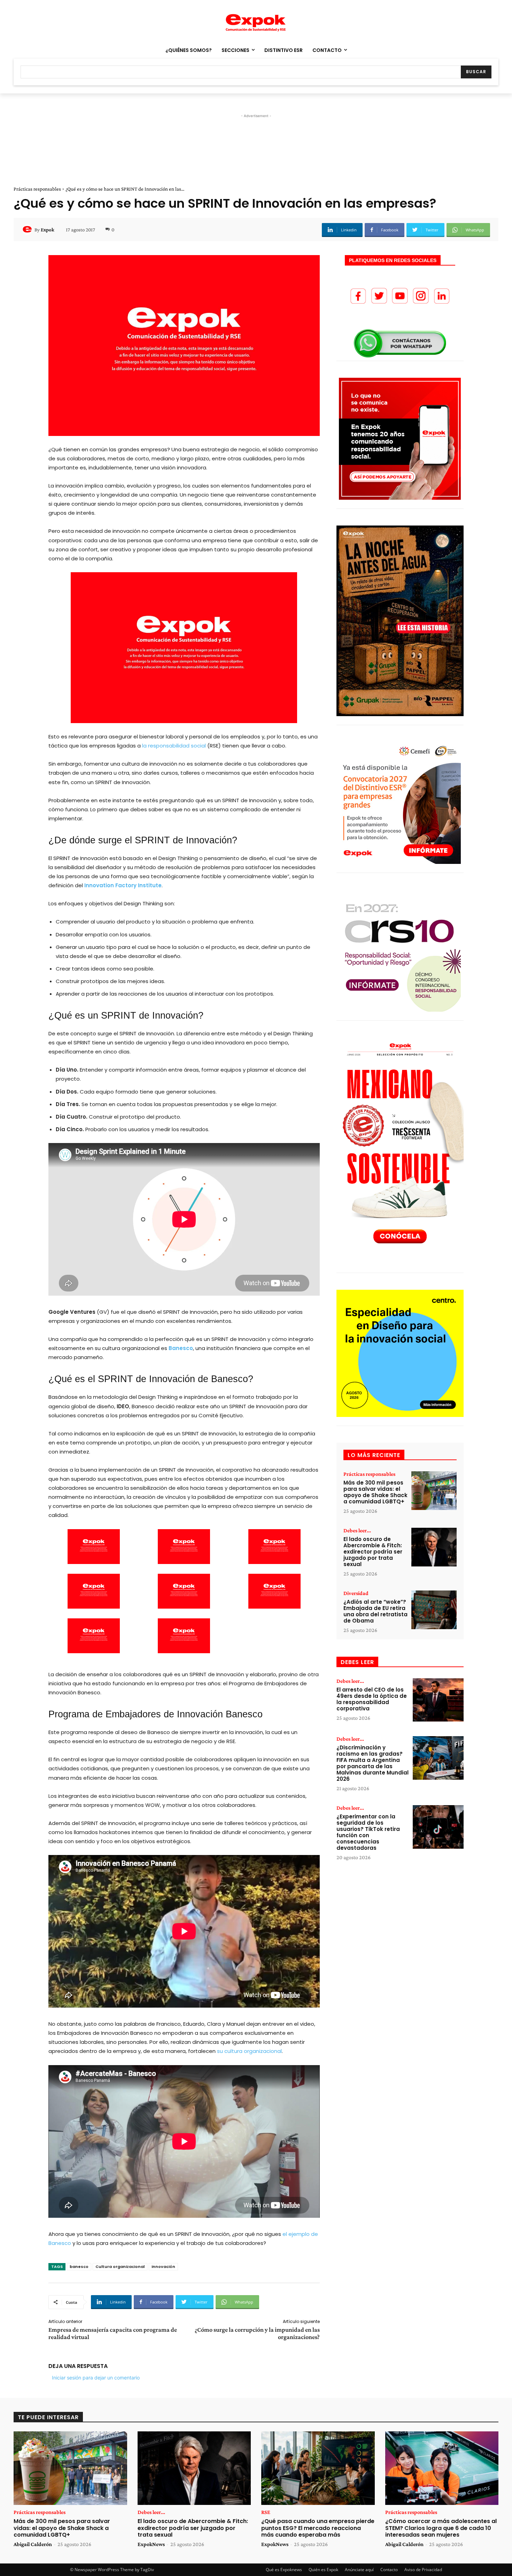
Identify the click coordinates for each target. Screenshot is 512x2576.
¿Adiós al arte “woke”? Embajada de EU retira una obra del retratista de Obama (375, 1611)
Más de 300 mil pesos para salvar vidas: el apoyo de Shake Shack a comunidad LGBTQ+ (375, 1492)
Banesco (181, 1348)
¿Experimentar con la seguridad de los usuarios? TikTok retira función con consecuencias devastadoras (368, 1832)
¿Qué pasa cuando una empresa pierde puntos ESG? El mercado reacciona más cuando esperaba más (318, 2528)
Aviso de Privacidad (423, 2570)
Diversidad (356, 1593)
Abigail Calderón (33, 2544)
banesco (79, 2267)
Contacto (389, 2570)
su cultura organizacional (249, 2051)
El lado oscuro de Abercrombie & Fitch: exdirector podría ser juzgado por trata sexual (373, 1552)
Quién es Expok (323, 2570)
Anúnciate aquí (359, 2570)
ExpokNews (151, 2544)
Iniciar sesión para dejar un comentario (96, 2378)
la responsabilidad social (174, 746)
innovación (163, 2267)
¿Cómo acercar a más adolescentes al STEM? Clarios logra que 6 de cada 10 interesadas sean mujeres (441, 2528)
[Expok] (28, 230)
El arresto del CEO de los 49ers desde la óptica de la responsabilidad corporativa (372, 1699)
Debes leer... (357, 1531)
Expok (48, 230)
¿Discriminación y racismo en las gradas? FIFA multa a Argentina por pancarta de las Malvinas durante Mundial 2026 (373, 1763)
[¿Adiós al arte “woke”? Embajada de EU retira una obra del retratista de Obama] (434, 1610)
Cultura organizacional (120, 2267)
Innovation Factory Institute (123, 885)
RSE (266, 2512)
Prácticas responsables (37, 189)
